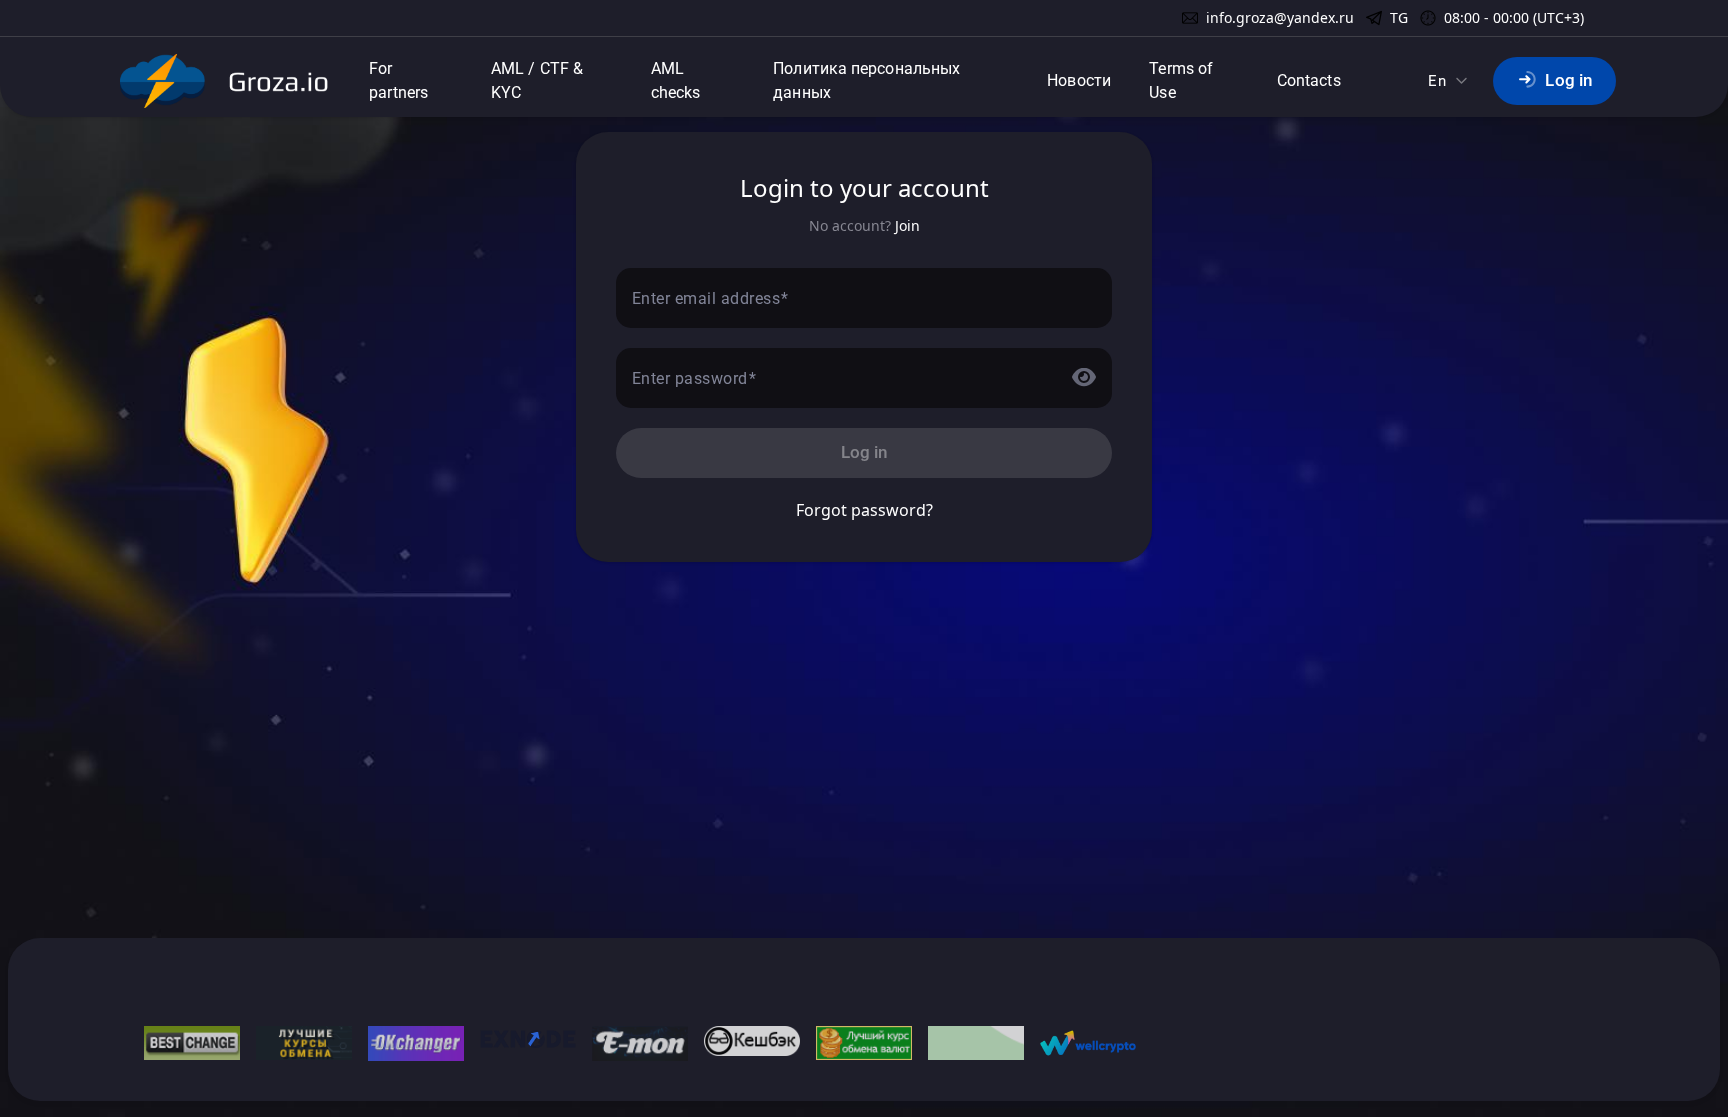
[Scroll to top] (60, 1097)
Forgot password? (864, 510)
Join (907, 225)
